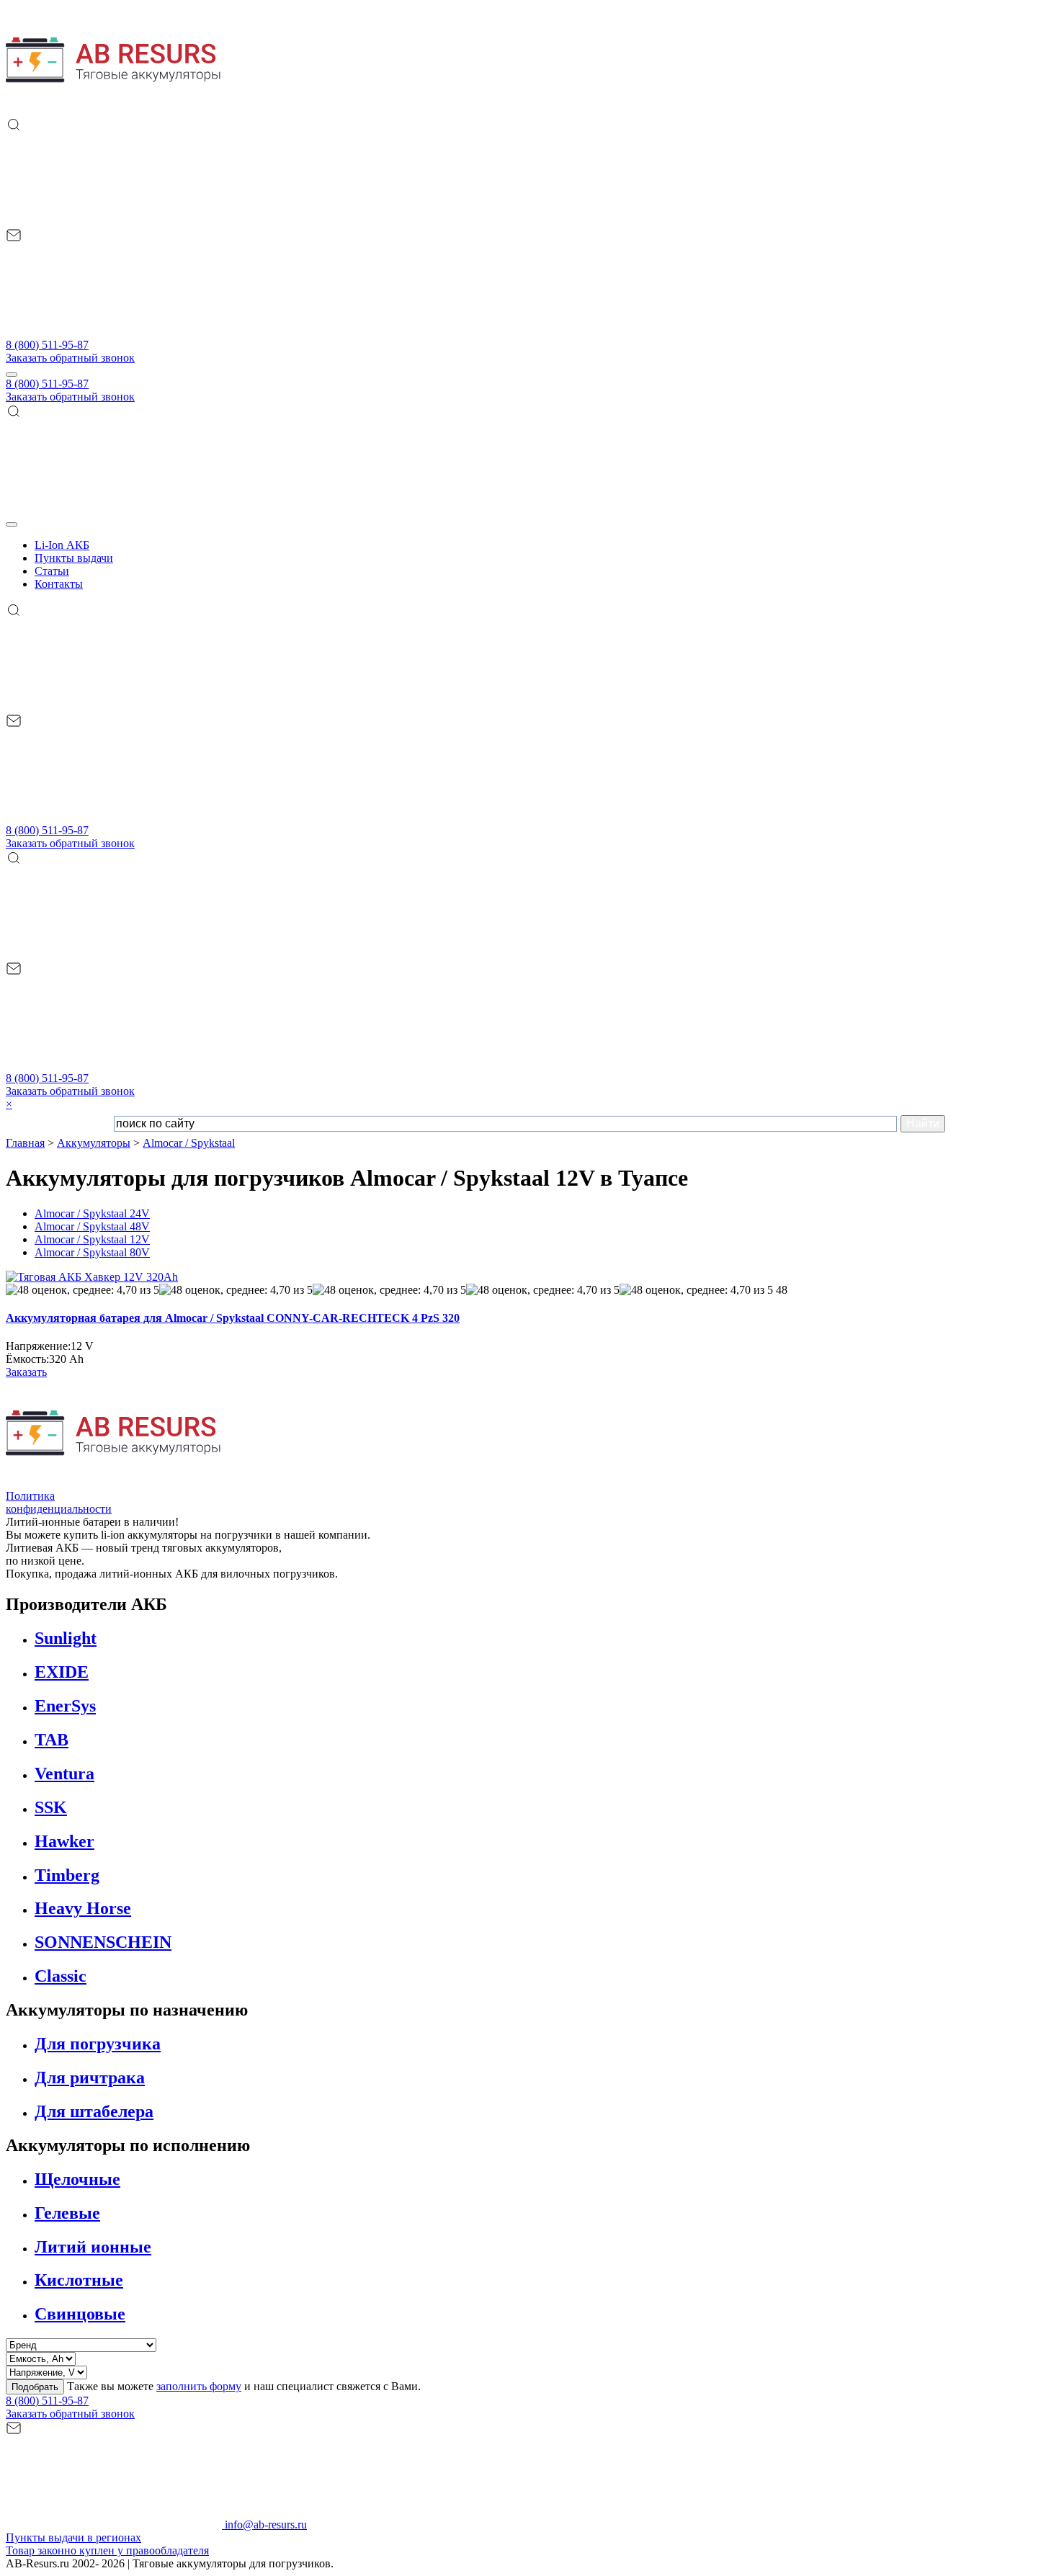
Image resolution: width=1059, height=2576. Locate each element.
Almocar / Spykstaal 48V (92, 1226)
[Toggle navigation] (12, 375)
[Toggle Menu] (12, 524)
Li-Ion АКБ (62, 545)
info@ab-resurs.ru (264, 2524)
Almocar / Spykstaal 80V (92, 1252)
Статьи (52, 571)
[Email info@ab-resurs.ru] (114, 332)
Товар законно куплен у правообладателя (107, 2550)
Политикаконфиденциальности (59, 1502)
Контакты (59, 584)
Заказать (26, 1372)
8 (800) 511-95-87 (47, 345)
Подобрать (35, 2387)
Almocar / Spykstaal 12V (92, 1239)
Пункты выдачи (74, 558)
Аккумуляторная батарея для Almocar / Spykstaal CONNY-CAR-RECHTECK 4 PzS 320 (233, 1318)
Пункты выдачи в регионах (73, 2537)
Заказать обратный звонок (70, 358)
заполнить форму (199, 2386)
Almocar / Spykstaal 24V (92, 1213)
